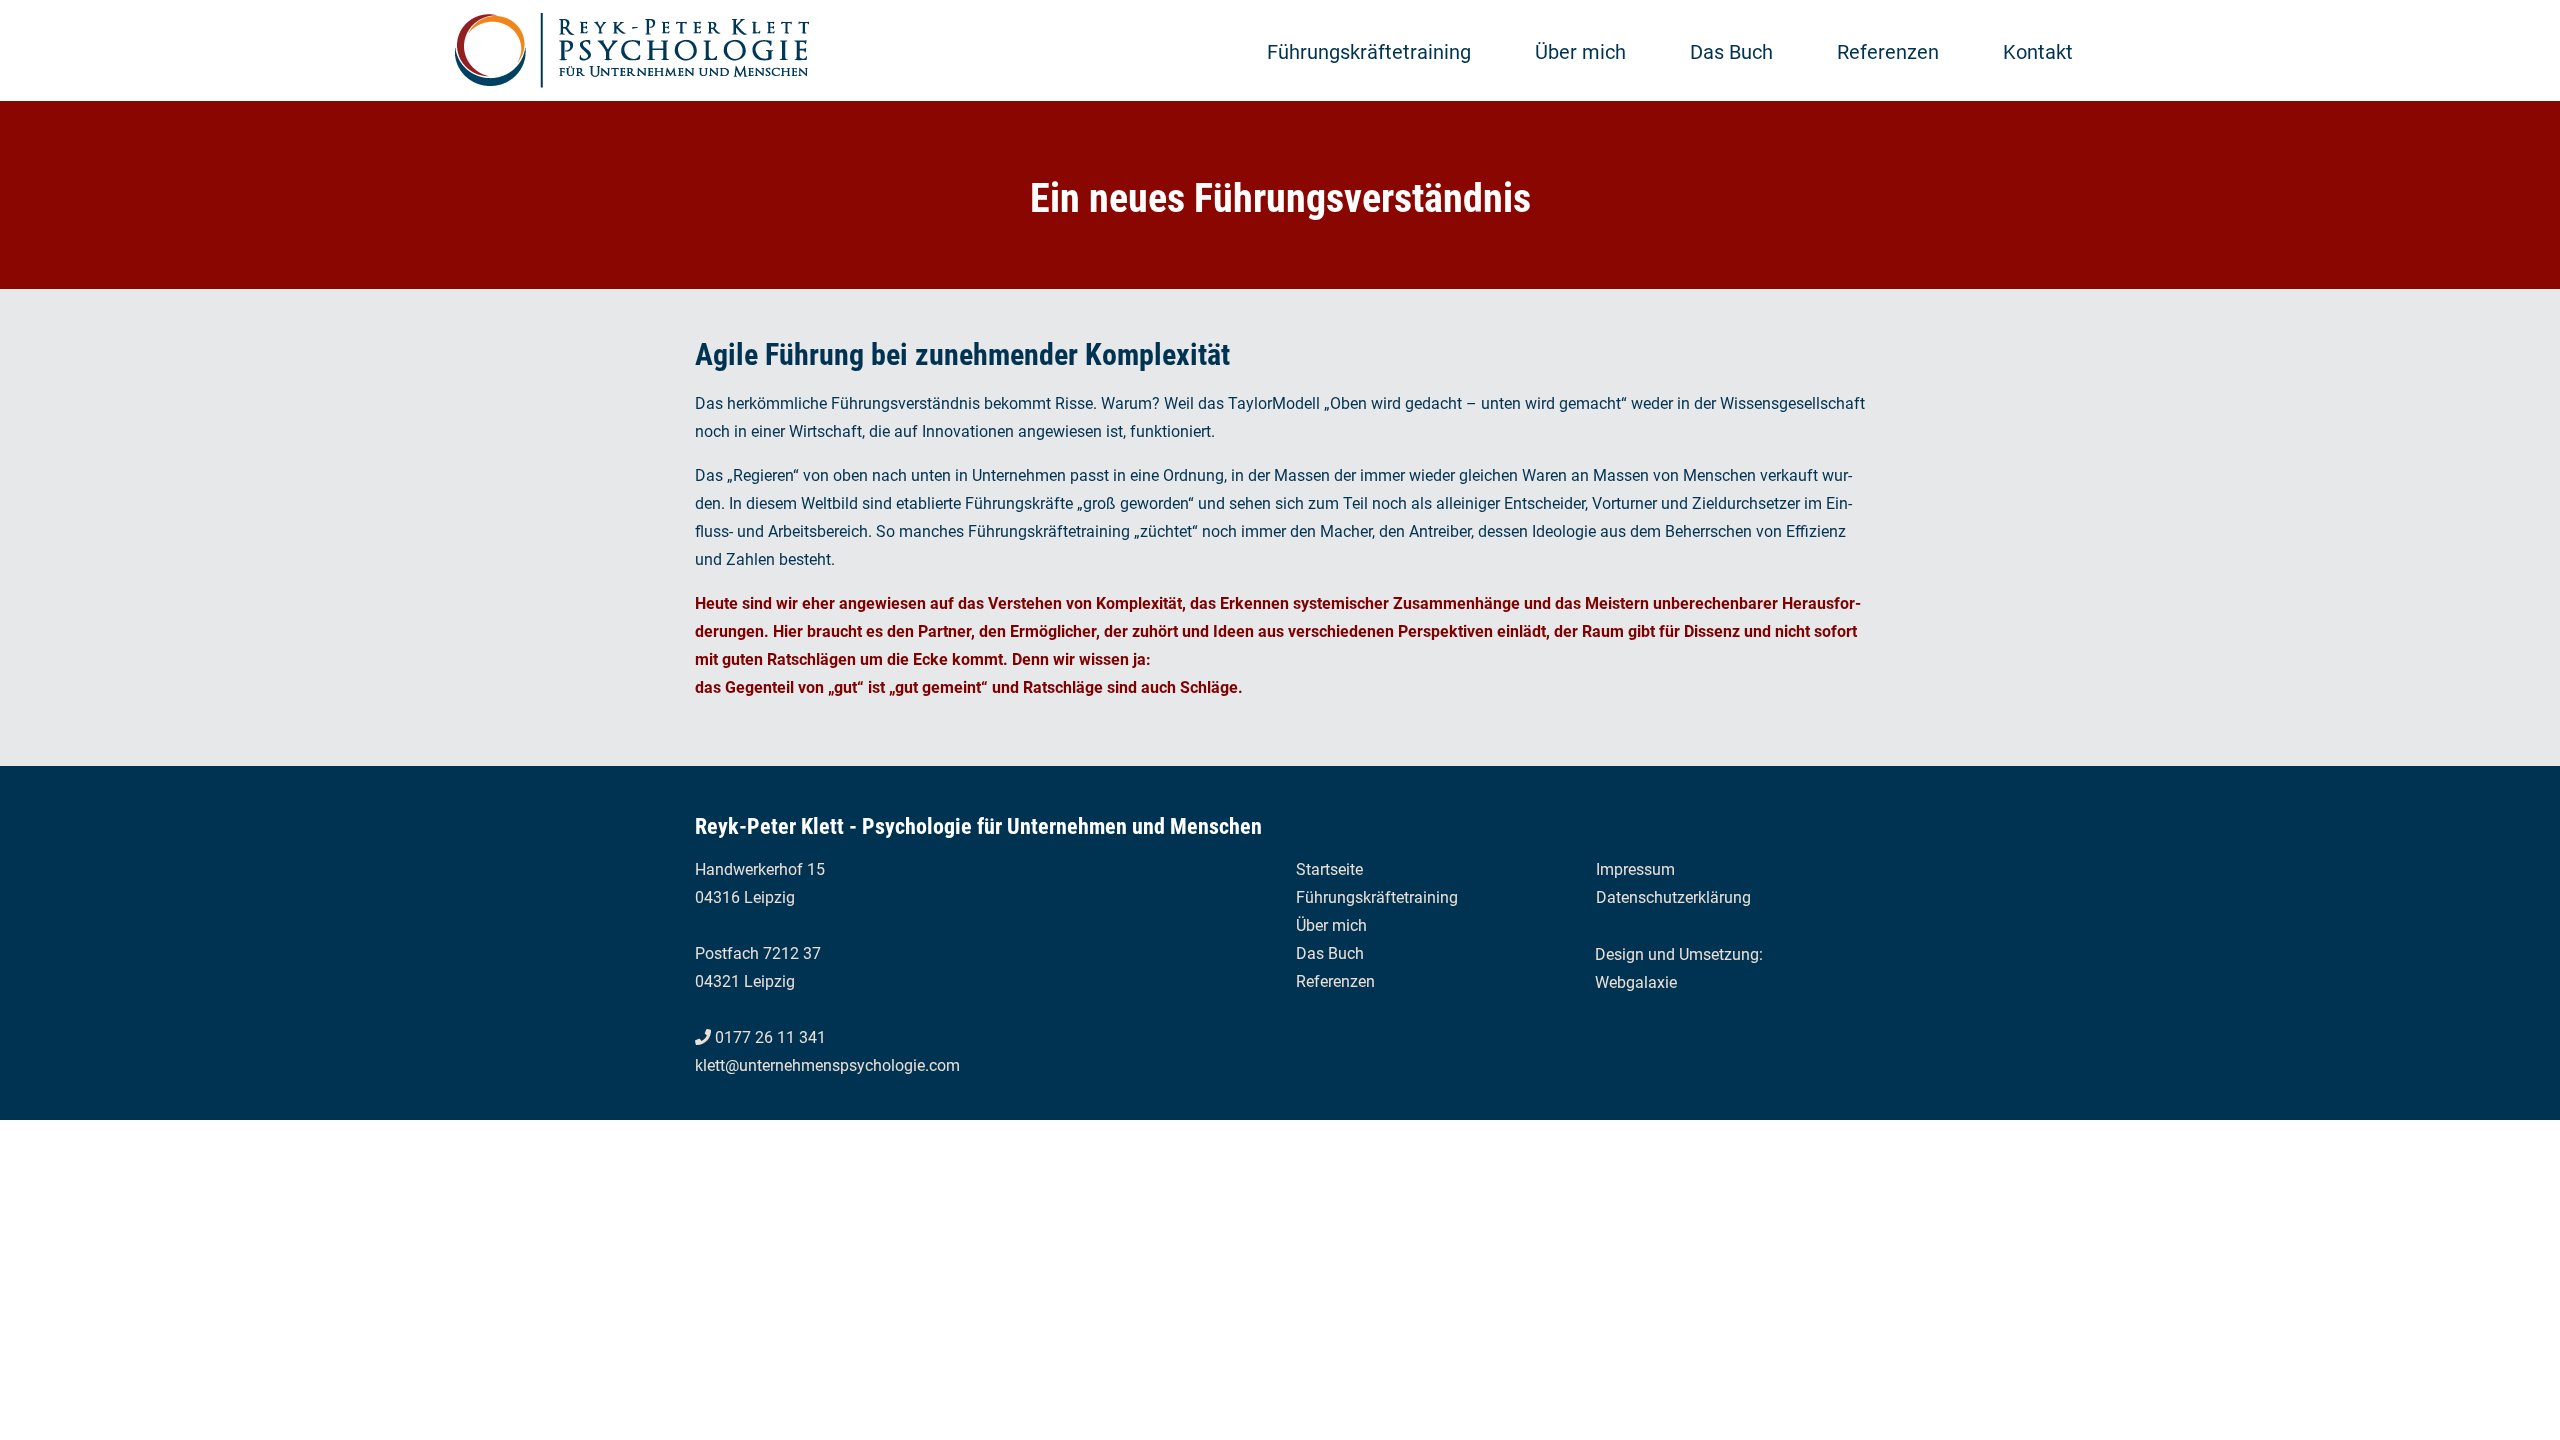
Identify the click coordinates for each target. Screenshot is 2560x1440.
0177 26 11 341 (770, 1037)
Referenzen (1888, 52)
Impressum (1635, 869)
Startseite (1329, 869)
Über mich (1580, 52)
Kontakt (2038, 52)
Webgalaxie (1636, 982)
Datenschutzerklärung (1673, 897)
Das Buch (1731, 52)
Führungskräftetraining (1369, 52)
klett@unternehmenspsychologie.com (827, 1065)
